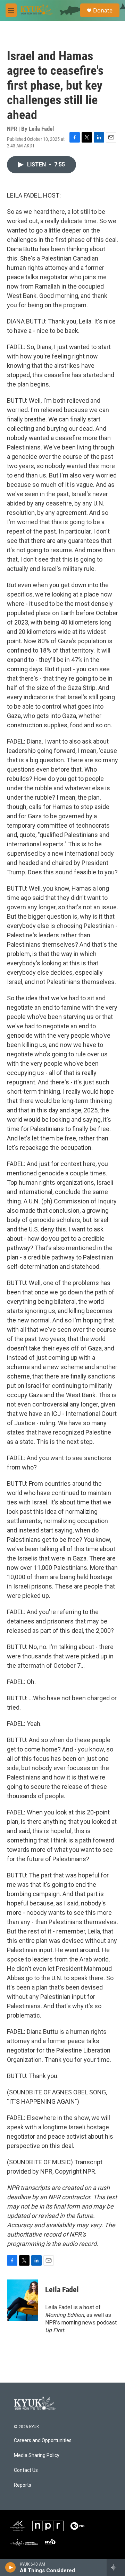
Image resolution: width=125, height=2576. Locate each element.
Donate (103, 10)
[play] (11, 2567)
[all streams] (116, 2567)
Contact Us (26, 2470)
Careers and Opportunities (43, 2441)
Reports (23, 2485)
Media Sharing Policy (37, 2455)
